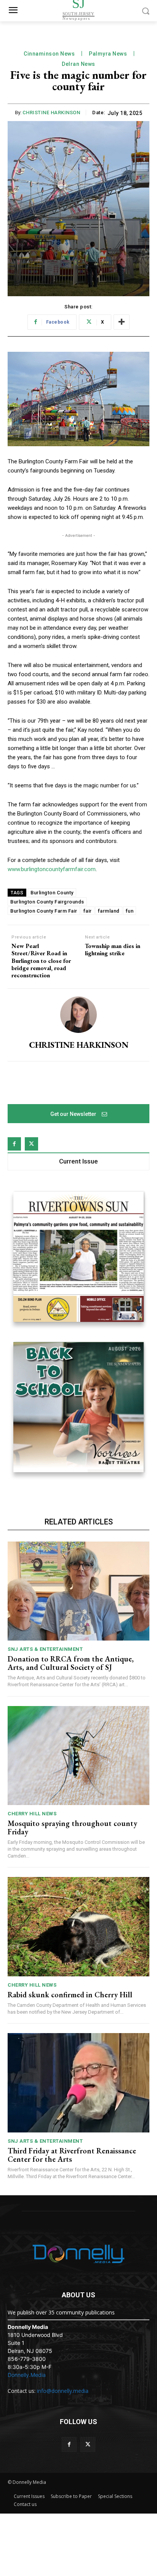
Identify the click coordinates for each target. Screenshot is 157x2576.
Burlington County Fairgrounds (47, 902)
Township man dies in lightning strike (113, 950)
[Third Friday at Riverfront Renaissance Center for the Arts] (78, 2083)
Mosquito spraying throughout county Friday (72, 1827)
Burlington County (52, 893)
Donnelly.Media (27, 2375)
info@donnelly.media (63, 2391)
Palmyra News (108, 54)
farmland (109, 911)
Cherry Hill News (32, 1814)
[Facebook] (14, 1144)
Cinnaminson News (49, 54)
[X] (31, 1144)
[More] (122, 322)
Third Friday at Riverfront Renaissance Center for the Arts (72, 2155)
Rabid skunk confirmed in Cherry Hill (70, 1995)
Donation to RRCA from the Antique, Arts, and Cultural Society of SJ (71, 1663)
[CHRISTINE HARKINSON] (78, 1015)
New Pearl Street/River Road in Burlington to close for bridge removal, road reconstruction (41, 961)
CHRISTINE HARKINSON (51, 113)
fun (130, 911)
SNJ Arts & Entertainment (45, 1649)
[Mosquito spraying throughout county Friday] (78, 1756)
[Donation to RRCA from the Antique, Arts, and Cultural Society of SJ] (78, 1591)
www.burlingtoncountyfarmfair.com (52, 869)
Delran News (78, 64)
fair (88, 911)
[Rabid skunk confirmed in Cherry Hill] (78, 1926)
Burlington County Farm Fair (44, 911)
